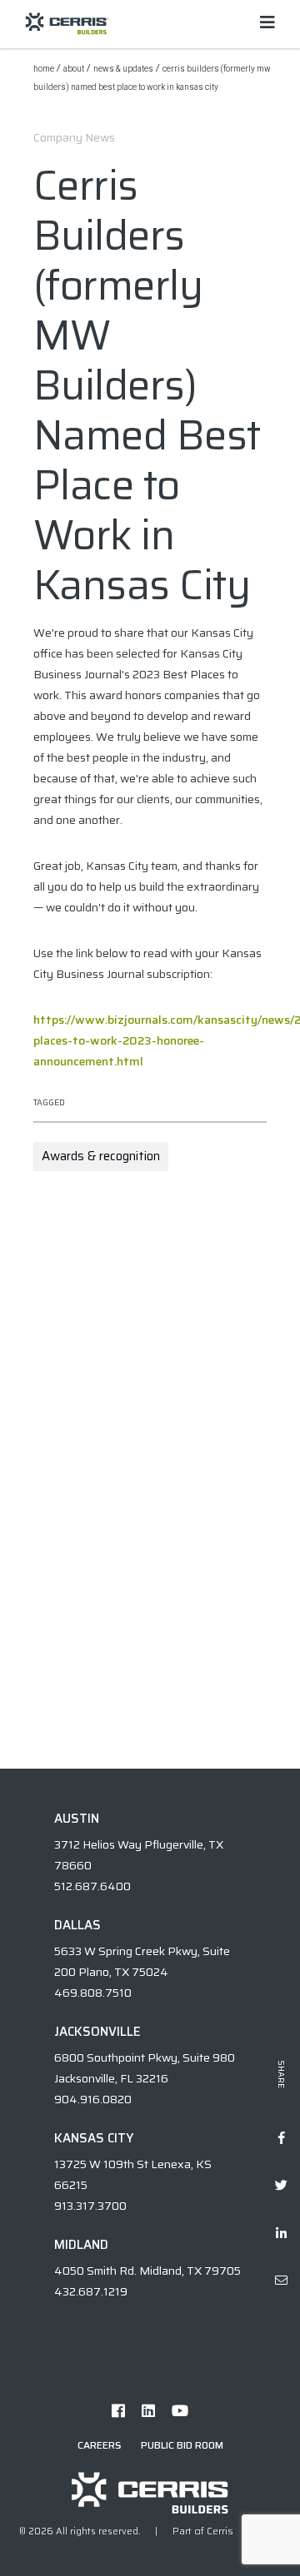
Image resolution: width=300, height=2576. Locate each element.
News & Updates (123, 69)
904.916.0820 (93, 2099)
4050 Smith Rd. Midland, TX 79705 (147, 2271)
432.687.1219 (91, 2291)
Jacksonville (97, 2032)
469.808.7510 (93, 1993)
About (74, 69)
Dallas (77, 1925)
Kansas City (94, 2138)
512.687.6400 (92, 1886)
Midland (81, 2245)
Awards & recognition (101, 1156)
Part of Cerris (203, 2531)
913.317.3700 (90, 2206)
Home (44, 69)
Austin (77, 1819)
